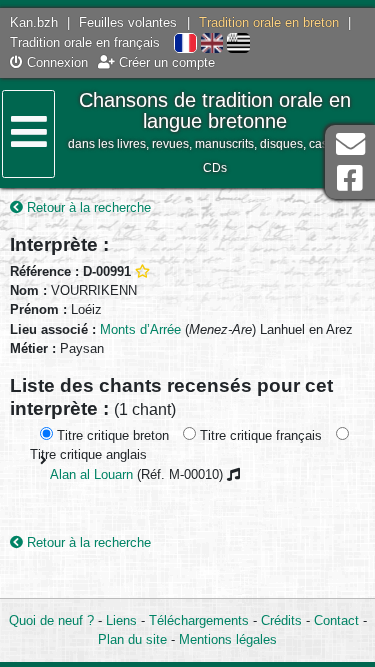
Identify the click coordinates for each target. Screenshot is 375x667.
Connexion (55, 62)
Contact (336, 620)
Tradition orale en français (85, 42)
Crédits (281, 620)
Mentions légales (228, 639)
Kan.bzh (34, 22)
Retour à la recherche (87, 207)
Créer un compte (165, 62)
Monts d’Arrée (140, 329)
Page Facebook (350, 178)
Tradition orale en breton (269, 22)
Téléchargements (199, 620)
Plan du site (132, 639)
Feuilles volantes (128, 22)
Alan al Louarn (91, 474)
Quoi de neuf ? (51, 620)
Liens (121, 620)
